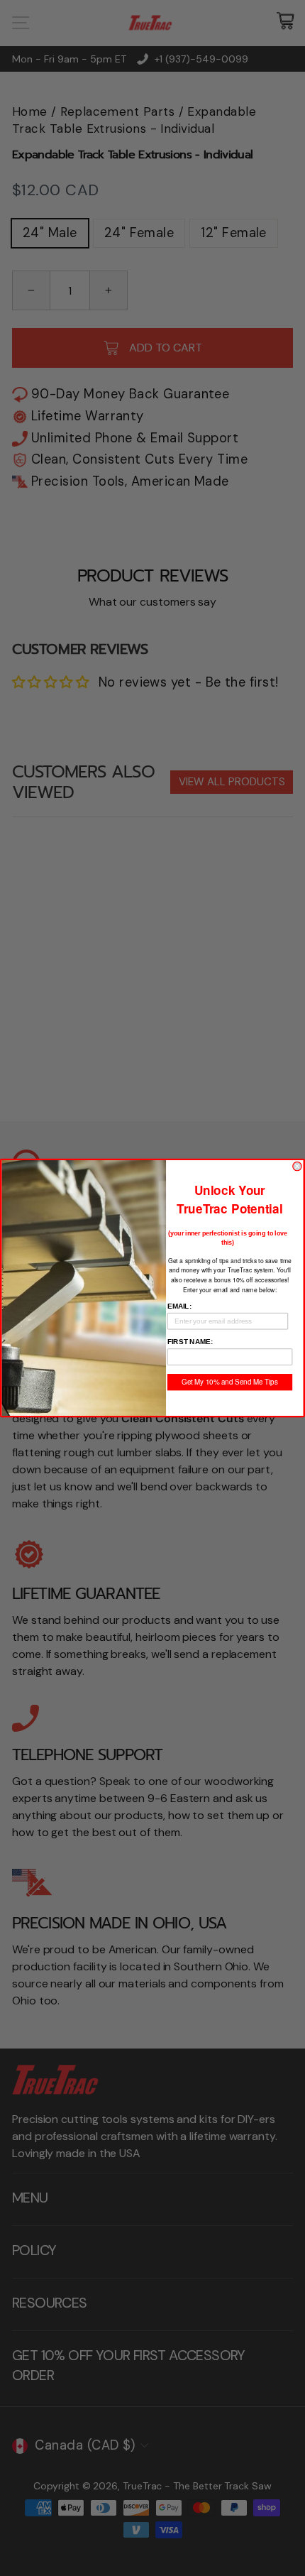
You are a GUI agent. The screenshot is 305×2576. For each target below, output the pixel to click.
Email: (179, 1306)
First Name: (190, 1342)
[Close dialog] (297, 1166)
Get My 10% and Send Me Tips (229, 1382)
